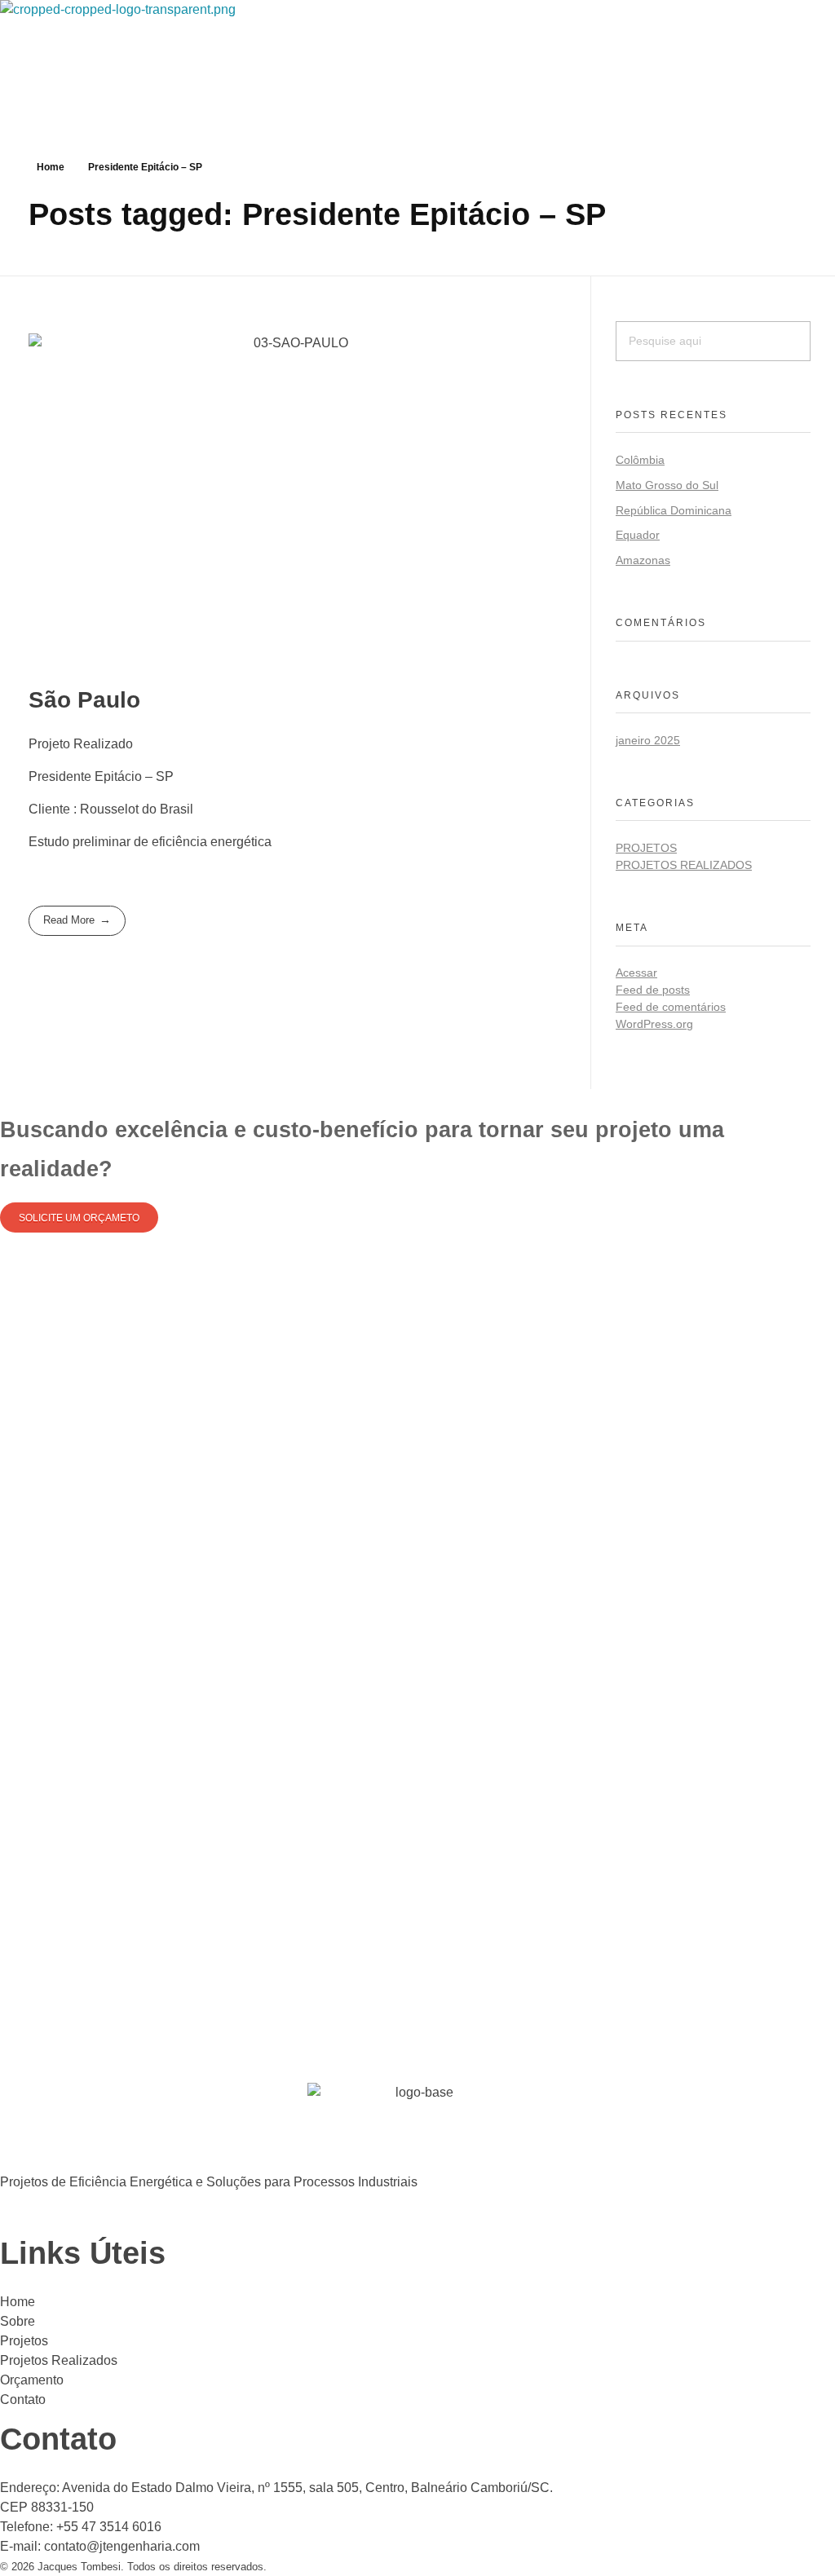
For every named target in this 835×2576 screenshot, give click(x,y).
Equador (638, 535)
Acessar (636, 973)
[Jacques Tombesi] (188, 49)
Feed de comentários (671, 1007)
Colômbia (640, 460)
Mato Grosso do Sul (667, 485)
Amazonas (643, 560)
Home (51, 167)
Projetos (646, 848)
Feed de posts (653, 990)
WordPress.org (654, 1024)
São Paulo (84, 700)
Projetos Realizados (684, 865)
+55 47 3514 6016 (109, 2527)
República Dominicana (674, 510)
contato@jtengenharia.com (122, 2546)
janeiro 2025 (648, 740)
